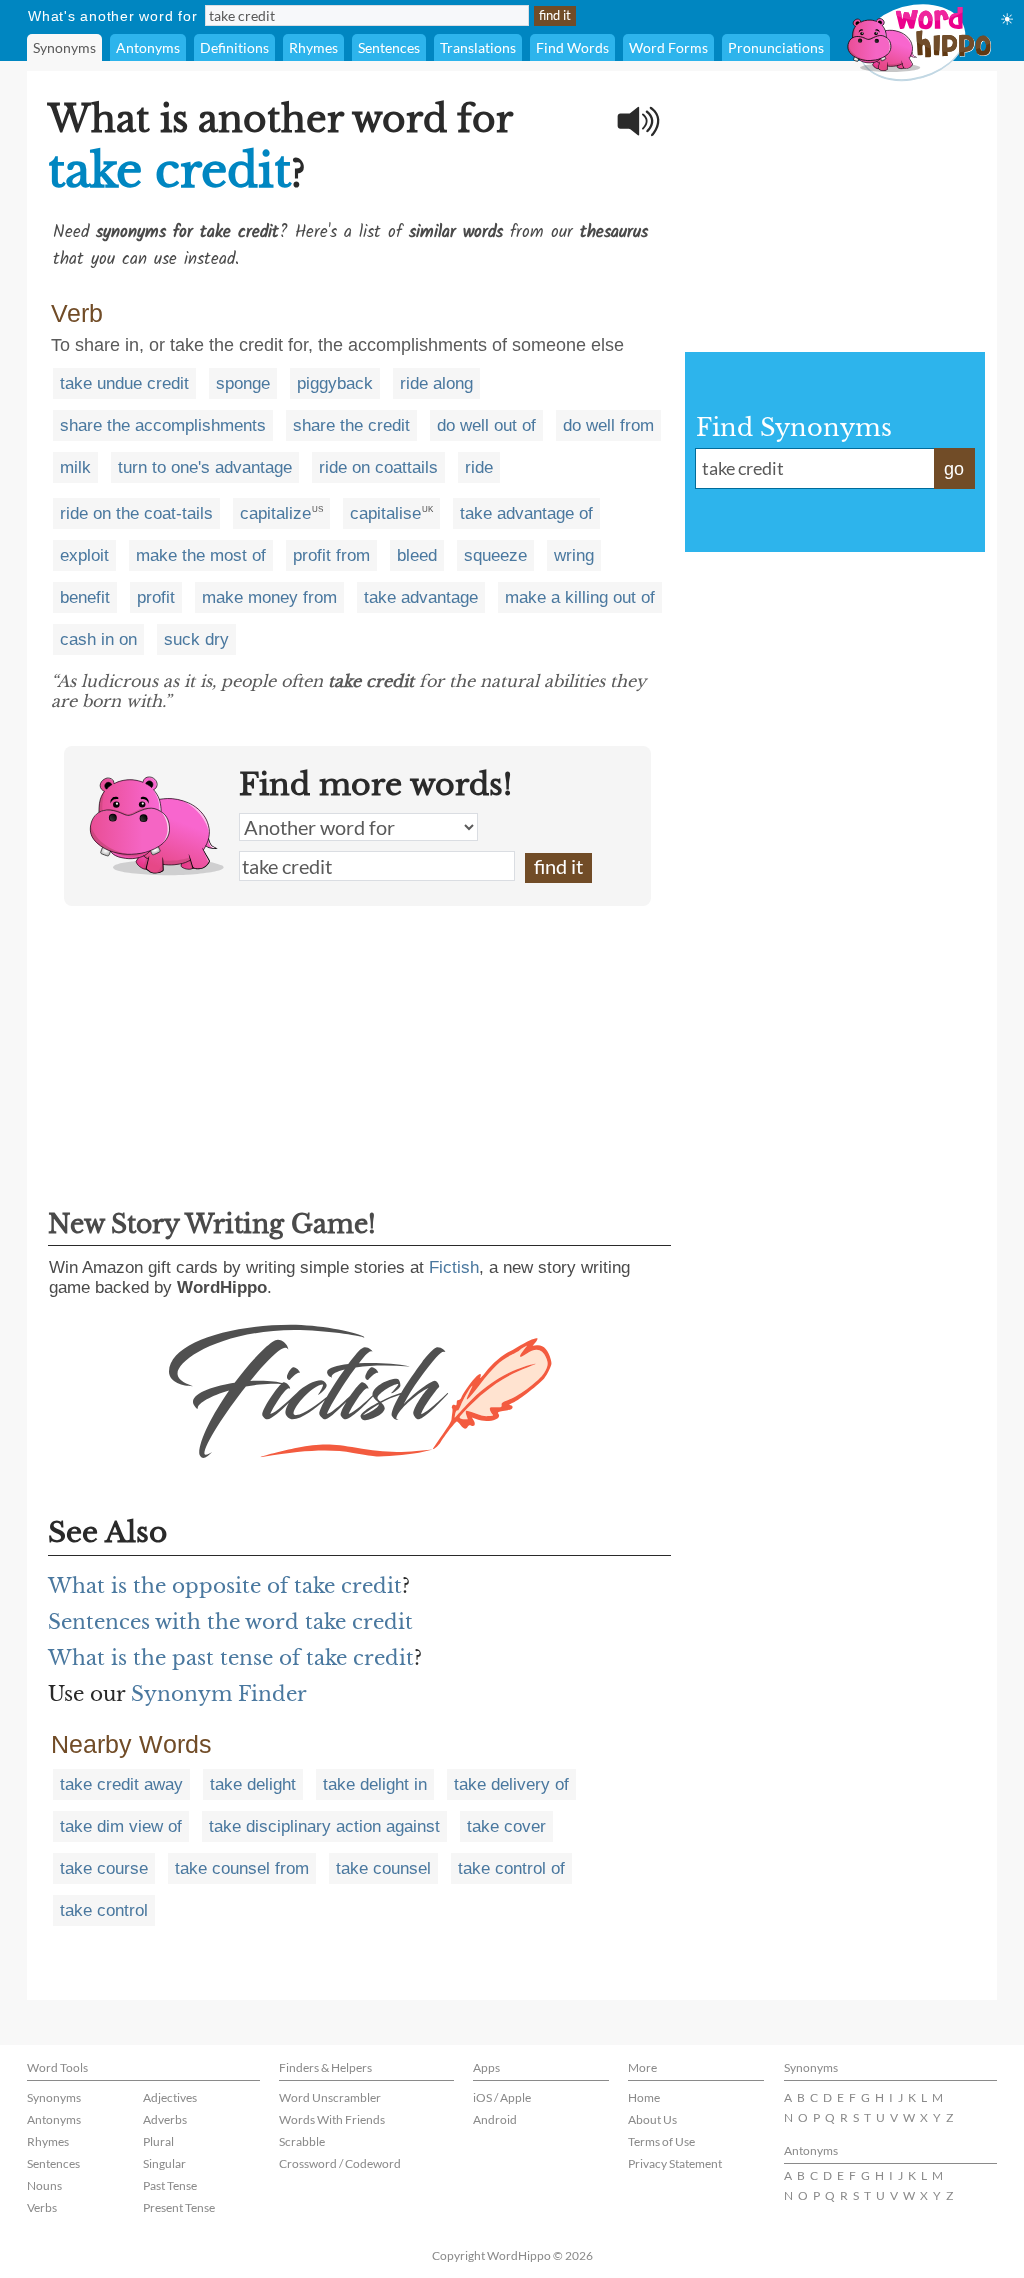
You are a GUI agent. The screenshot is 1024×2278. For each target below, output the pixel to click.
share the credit (351, 425)
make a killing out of (580, 597)
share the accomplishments (163, 425)
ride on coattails (378, 467)
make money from (269, 597)
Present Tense (179, 2207)
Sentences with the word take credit (230, 1622)
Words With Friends (332, 2119)
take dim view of (121, 1826)
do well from (608, 425)
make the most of (201, 555)
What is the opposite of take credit (225, 1586)
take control (104, 1910)
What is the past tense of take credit (231, 1658)
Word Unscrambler (330, 2097)
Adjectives (170, 2097)
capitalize (275, 513)
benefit (85, 597)
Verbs (42, 2207)
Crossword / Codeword (340, 2163)
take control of (511, 1868)
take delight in (375, 1784)
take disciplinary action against (324, 1826)
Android (495, 2119)
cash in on (98, 639)
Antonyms (148, 47)
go (954, 469)
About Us (652, 2119)
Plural (158, 2141)
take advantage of (526, 513)
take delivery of (511, 1784)
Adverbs (165, 2119)
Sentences (389, 47)
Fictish (454, 1267)
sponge (243, 383)
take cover (506, 1826)
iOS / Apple (502, 2097)
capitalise (385, 513)
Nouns (44, 2185)
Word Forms (668, 47)
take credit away (121, 1784)
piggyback (335, 383)
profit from (331, 555)
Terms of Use (661, 2141)
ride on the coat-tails (136, 513)
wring (574, 555)
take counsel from (242, 1868)
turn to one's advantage (205, 467)
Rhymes (313, 47)
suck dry (196, 639)
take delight (253, 1784)
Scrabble (302, 2141)
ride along (436, 383)
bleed (417, 555)
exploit (84, 555)
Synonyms (64, 47)
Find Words (572, 47)
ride (479, 467)
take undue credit (124, 383)
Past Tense (170, 2185)
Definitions (234, 47)
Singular (164, 2163)
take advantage (421, 597)
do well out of (486, 425)
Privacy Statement (675, 2163)
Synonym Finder (219, 1694)
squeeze (495, 555)
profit (156, 597)
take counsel (383, 1868)
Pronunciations (776, 47)
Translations (478, 47)
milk (75, 467)
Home (644, 2097)
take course (104, 1868)
